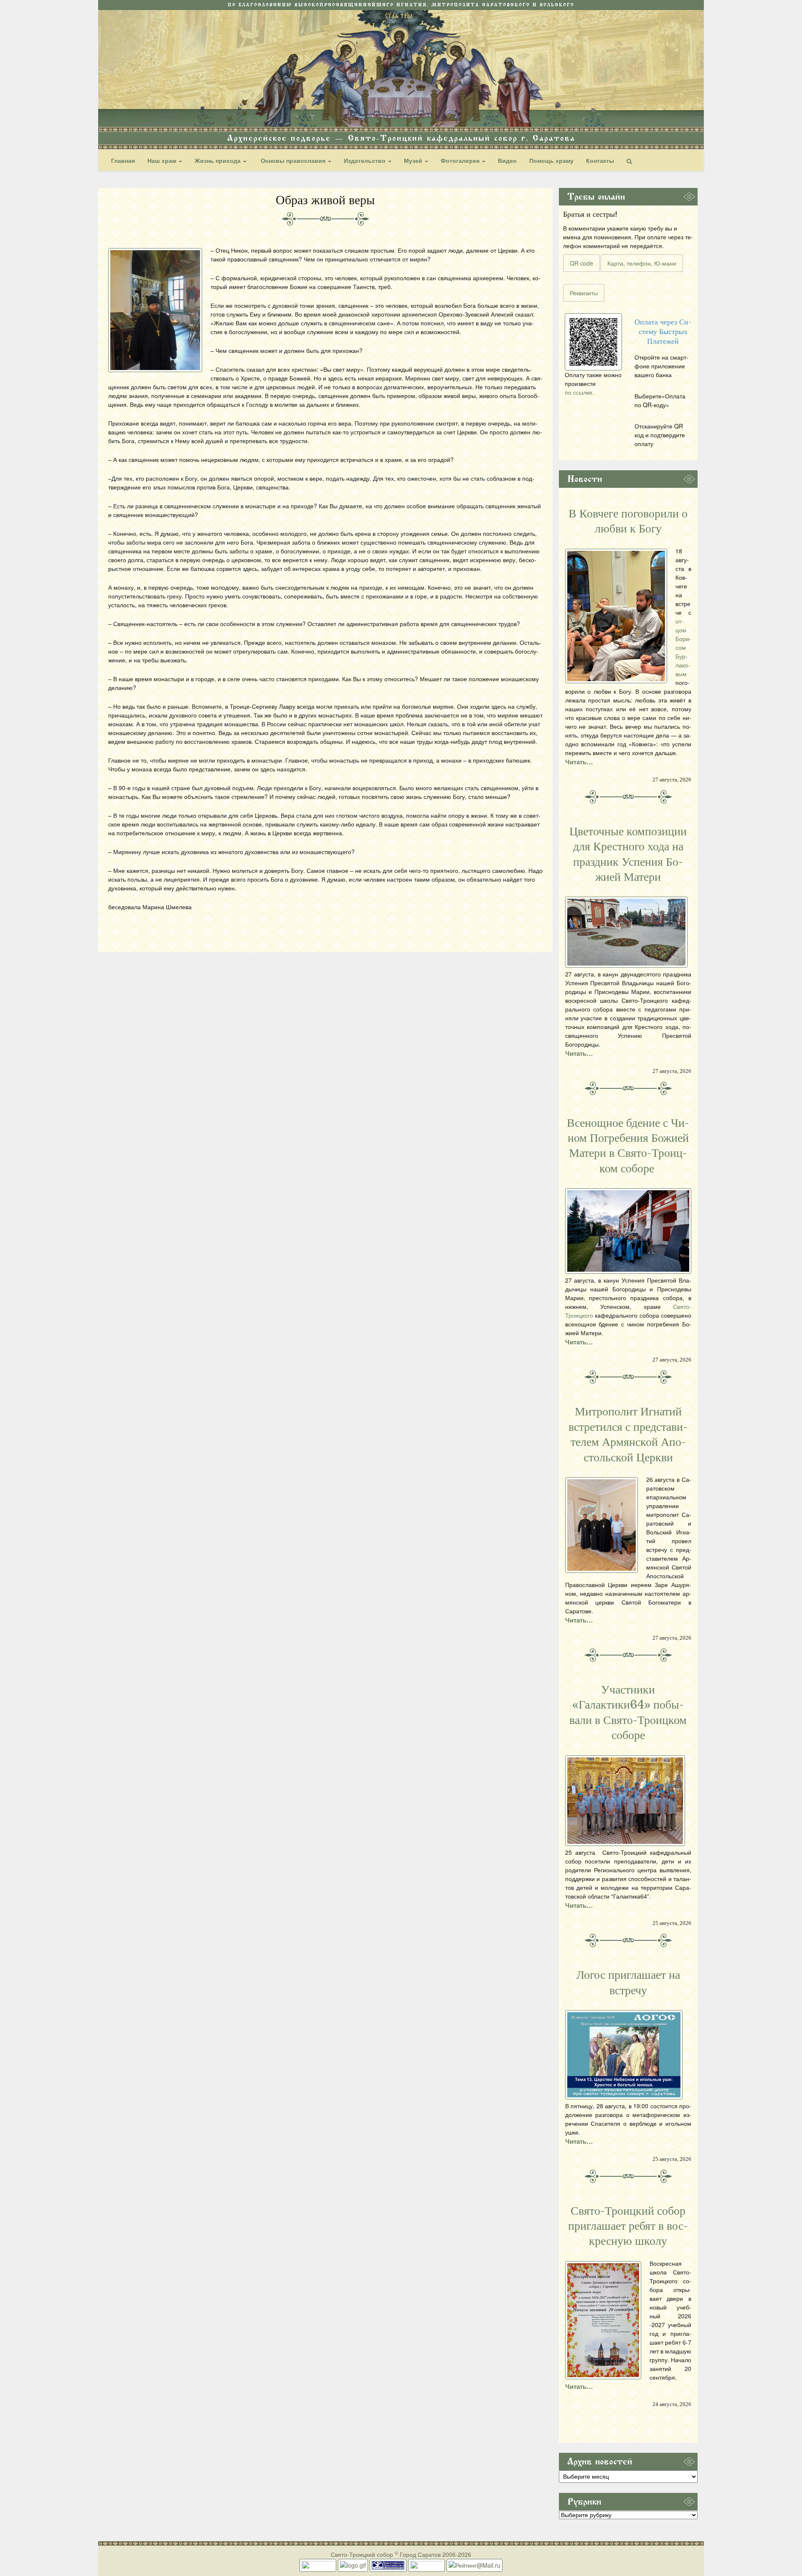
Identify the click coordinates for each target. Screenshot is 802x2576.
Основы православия (293, 160)
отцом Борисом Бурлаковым (683, 647)
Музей (414, 160)
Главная (123, 160)
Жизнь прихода (218, 160)
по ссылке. (579, 392)
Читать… (579, 762)
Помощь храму (551, 160)
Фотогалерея (461, 160)
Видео (507, 160)
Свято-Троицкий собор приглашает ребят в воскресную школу (628, 2226)
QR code (581, 263)
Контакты (600, 160)
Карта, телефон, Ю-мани (642, 263)
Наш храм (163, 160)
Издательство (365, 160)
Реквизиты (584, 293)
